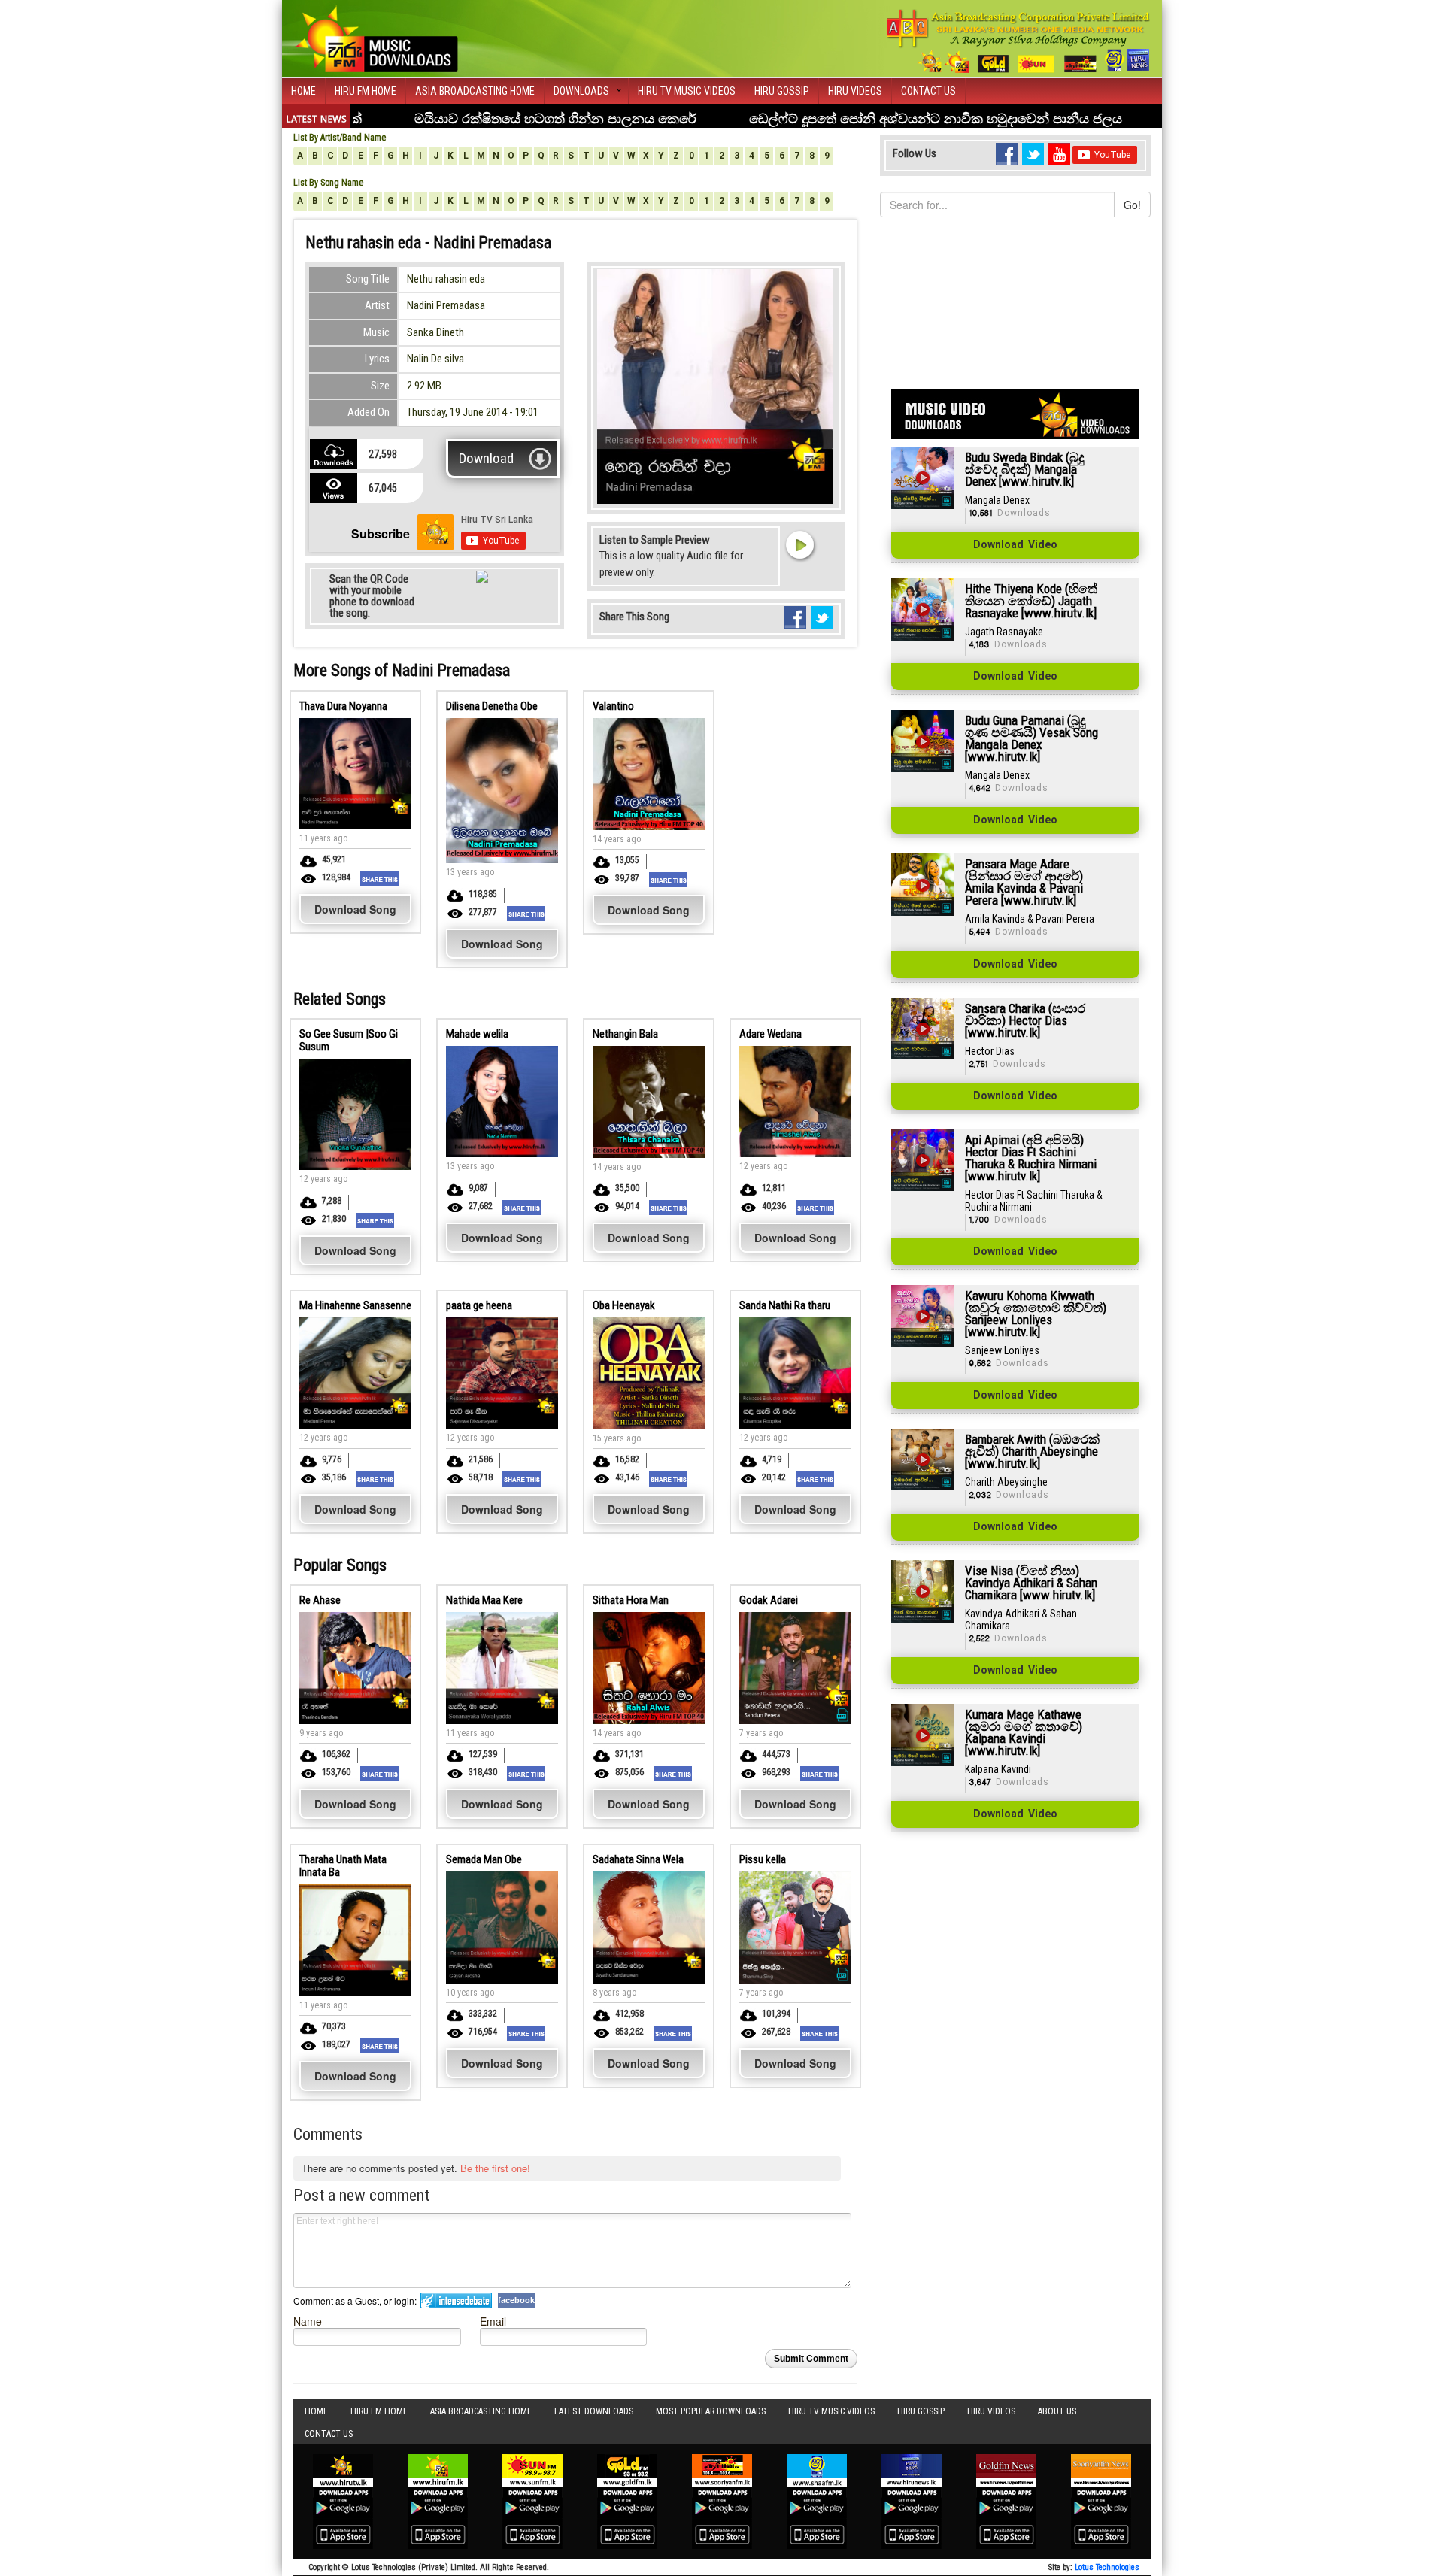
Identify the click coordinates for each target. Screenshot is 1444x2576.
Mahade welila (477, 1034)
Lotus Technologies (1107, 2567)
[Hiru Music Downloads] (376, 37)
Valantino (613, 706)
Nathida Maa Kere (484, 1600)
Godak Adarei (769, 1600)
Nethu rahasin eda (446, 279)
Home (303, 91)
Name (308, 2321)
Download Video (1015, 545)
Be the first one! (495, 2168)
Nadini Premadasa (446, 305)
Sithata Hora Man (631, 1600)
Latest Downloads (594, 2411)
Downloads (581, 91)
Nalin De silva (435, 359)
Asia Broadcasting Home (475, 91)
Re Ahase (320, 1600)
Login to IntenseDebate (456, 2300)
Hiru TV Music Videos (687, 91)
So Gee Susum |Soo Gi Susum (349, 1040)
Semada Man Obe (484, 1859)
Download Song (355, 909)
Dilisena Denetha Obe (492, 706)
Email (493, 2321)
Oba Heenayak (624, 1305)
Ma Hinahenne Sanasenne (355, 1305)
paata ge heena (479, 1305)
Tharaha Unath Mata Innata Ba (343, 1866)
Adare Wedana (771, 1034)
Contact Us (928, 91)
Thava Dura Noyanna (343, 706)
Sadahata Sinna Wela (638, 1859)
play (799, 544)
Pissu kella (763, 1859)
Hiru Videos (855, 91)
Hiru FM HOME (366, 91)
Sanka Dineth (435, 332)
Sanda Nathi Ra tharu (785, 1305)
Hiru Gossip (782, 91)
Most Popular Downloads (711, 2411)
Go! (1132, 205)
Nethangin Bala (625, 1034)
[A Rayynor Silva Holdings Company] (1019, 41)
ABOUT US (1057, 2411)
